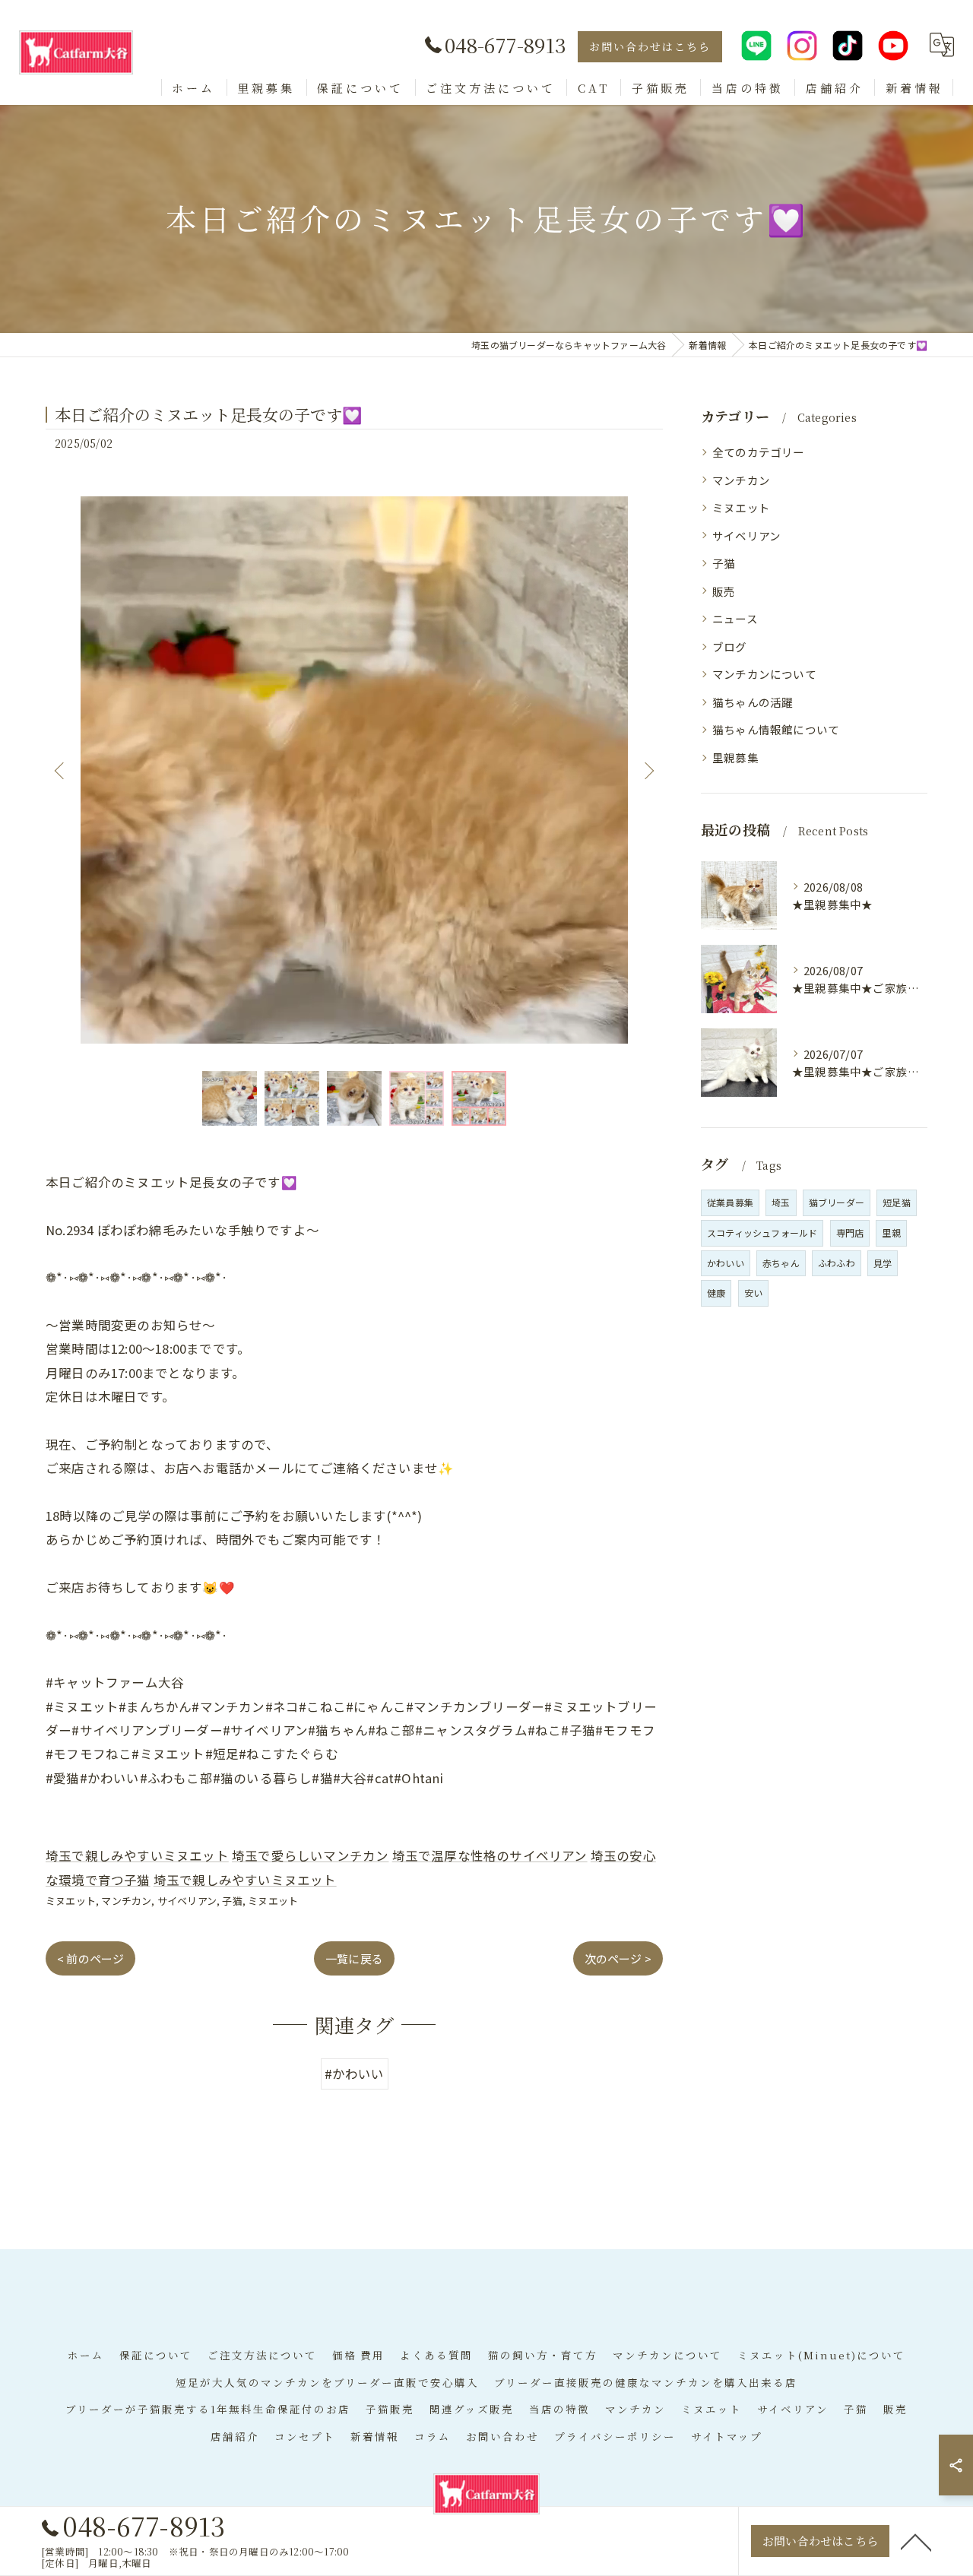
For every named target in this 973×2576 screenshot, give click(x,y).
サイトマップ (727, 2436)
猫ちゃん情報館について (776, 729)
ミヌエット (71, 1901)
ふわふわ (837, 1263)
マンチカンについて (764, 674)
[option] (354, 770)
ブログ (730, 646)
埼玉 (781, 1202)
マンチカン (126, 1901)
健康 (716, 1293)
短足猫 (897, 1202)
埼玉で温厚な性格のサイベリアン (490, 1855)
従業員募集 (730, 1202)
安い (753, 1293)
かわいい (726, 1263)
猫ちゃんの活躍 (753, 702)
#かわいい (355, 2074)
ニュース (735, 618)
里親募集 (735, 757)
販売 (724, 591)
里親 (891, 1233)
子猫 (232, 1901)
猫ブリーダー (837, 1202)
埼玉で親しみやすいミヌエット (137, 1855)
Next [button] (648, 770)
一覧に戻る (354, 1958)
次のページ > (618, 1958)
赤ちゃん (781, 1263)
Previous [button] (61, 770)
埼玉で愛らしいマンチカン (310, 1855)
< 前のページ (90, 1958)
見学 (883, 1263)
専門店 (850, 1233)
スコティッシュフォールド (762, 1233)
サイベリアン (187, 1901)
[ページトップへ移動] (916, 2541)
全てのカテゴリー (759, 452)
